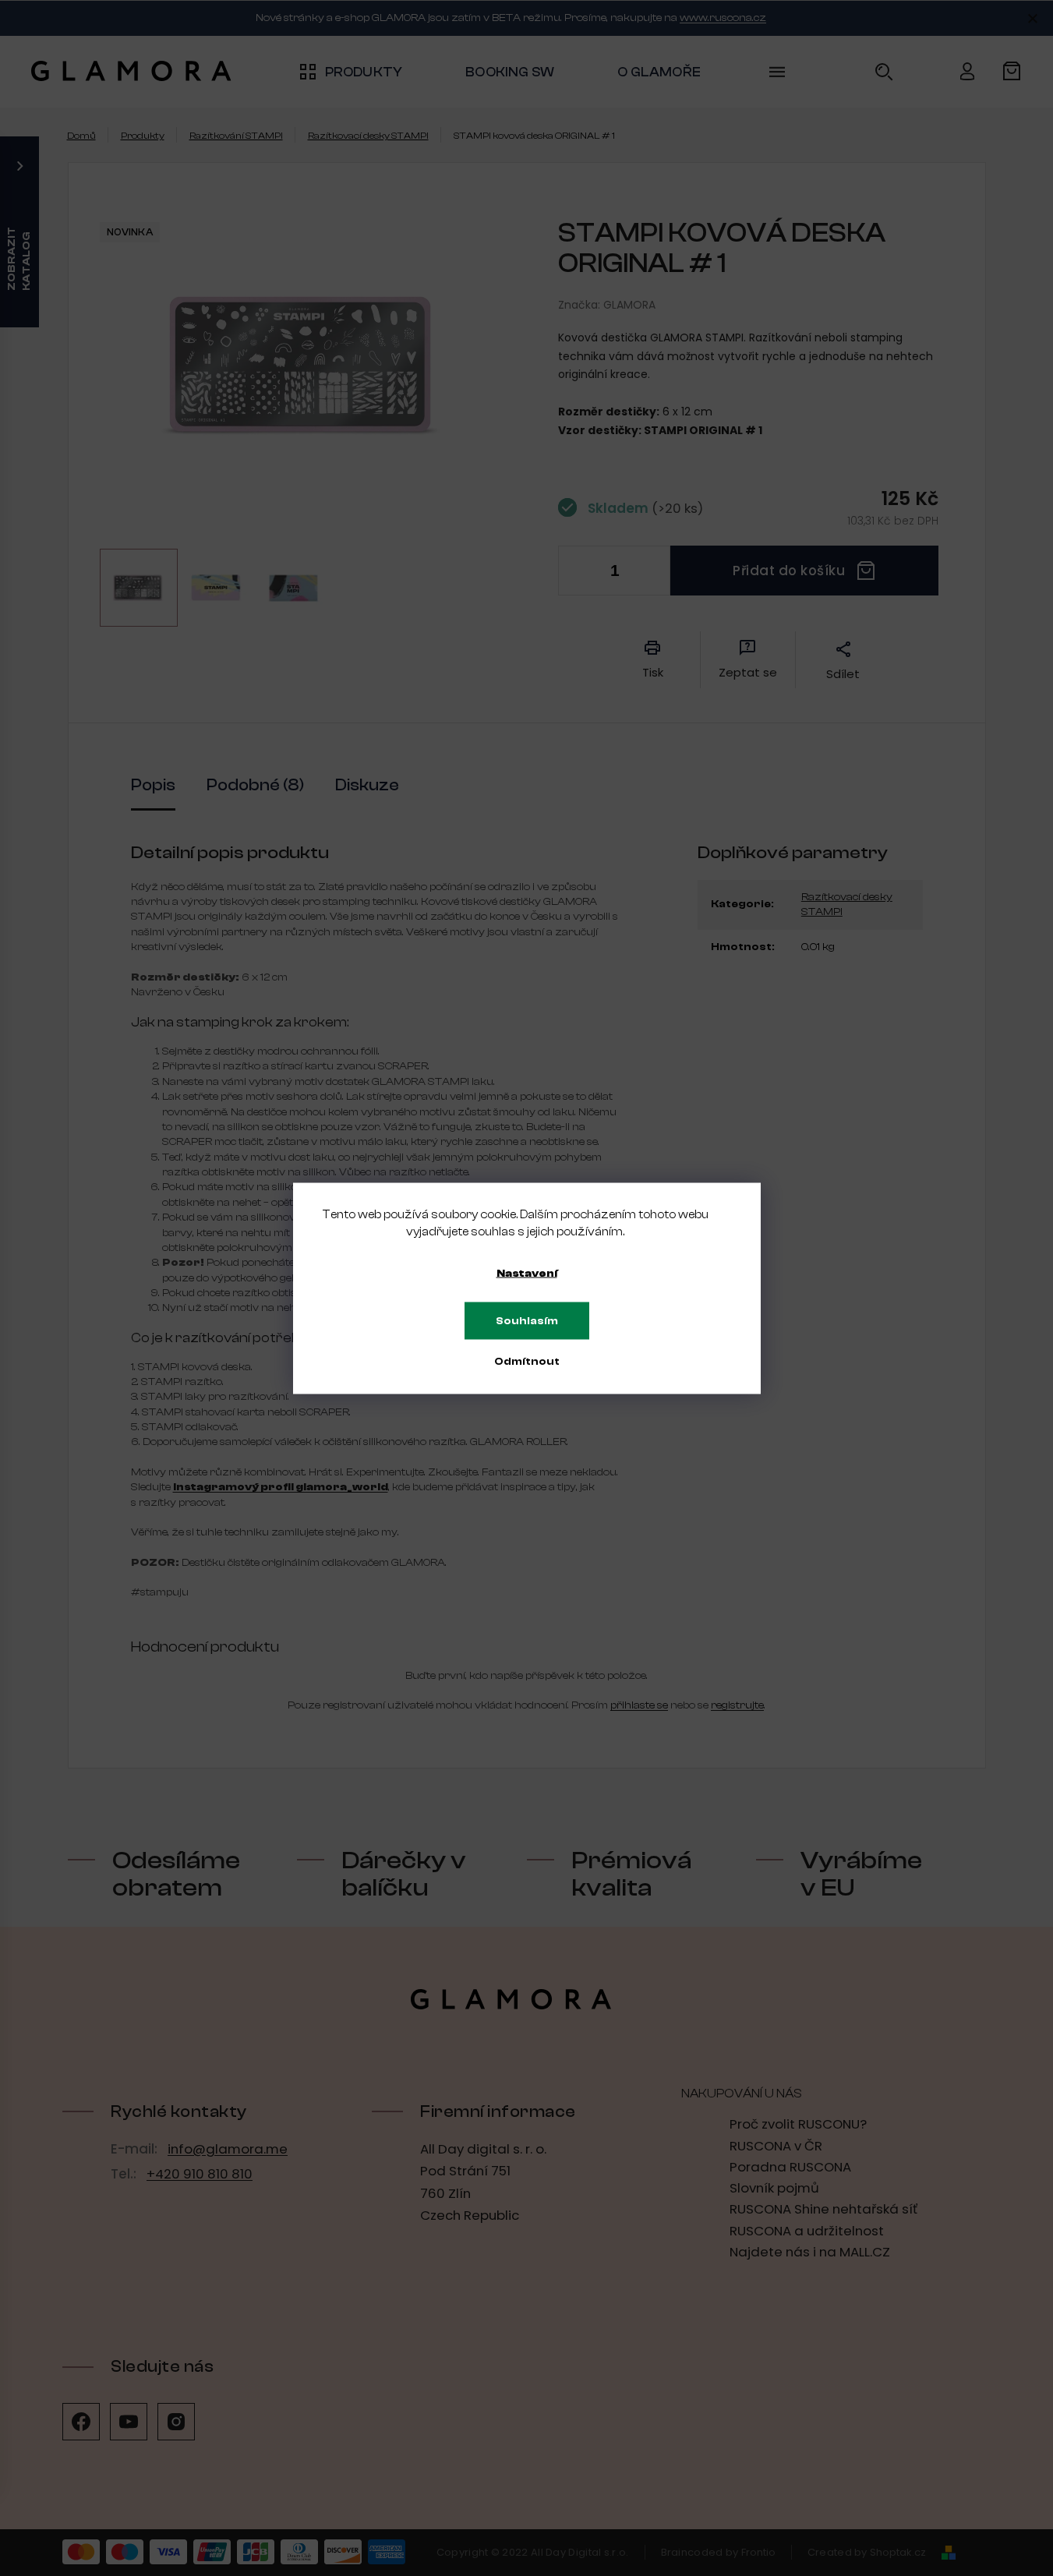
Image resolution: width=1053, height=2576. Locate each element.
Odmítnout (527, 1361)
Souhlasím (527, 1320)
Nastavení (527, 1273)
